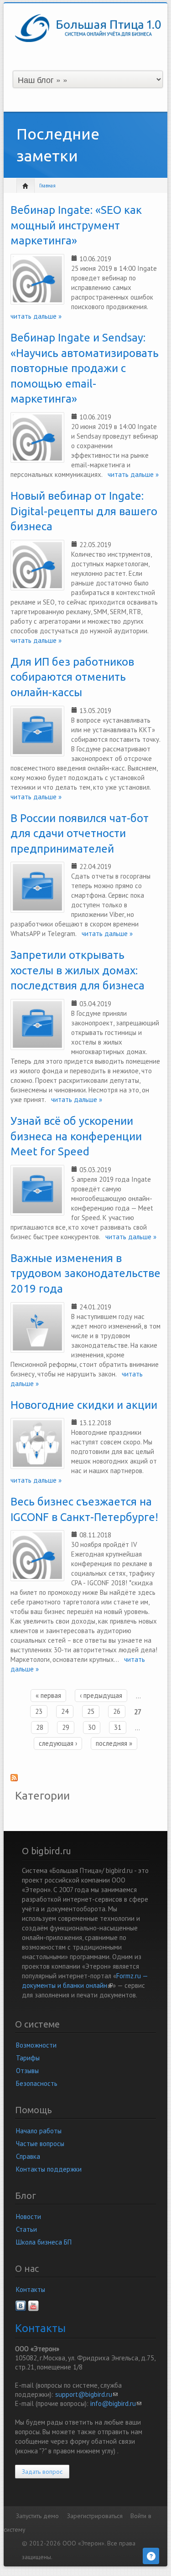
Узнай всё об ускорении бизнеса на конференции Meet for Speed (76, 1136)
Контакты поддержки (49, 2169)
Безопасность (37, 2083)
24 (65, 1711)
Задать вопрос (42, 2472)
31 (118, 1727)
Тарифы (28, 2058)
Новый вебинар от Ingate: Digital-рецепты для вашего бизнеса (84, 511)
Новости (28, 2216)
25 (91, 1711)
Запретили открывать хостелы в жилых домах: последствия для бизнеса (78, 970)
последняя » (114, 1743)
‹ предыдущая (101, 1695)
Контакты (31, 2289)
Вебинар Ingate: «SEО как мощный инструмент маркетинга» (76, 225)
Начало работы (39, 2131)
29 (66, 1727)
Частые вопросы (40, 2144)
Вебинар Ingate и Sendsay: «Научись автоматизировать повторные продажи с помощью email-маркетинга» (85, 368)
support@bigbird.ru (86, 2394)
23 (39, 1711)
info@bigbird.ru (116, 2403)
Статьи (26, 2229)
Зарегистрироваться (95, 2516)
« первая (48, 1695)
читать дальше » (130, 474)
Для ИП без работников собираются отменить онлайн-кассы (72, 677)
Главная (47, 186)
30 (92, 1727)
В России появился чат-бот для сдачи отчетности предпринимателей (80, 833)
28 (40, 1727)
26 (117, 1711)
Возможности (36, 2045)
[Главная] (88, 27)
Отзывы (27, 2071)
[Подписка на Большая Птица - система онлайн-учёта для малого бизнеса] (85, 1780)
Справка (28, 2156)
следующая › (58, 1743)
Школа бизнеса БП (44, 2242)
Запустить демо (37, 2516)
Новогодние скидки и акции (84, 1405)
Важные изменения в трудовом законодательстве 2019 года (85, 1273)
